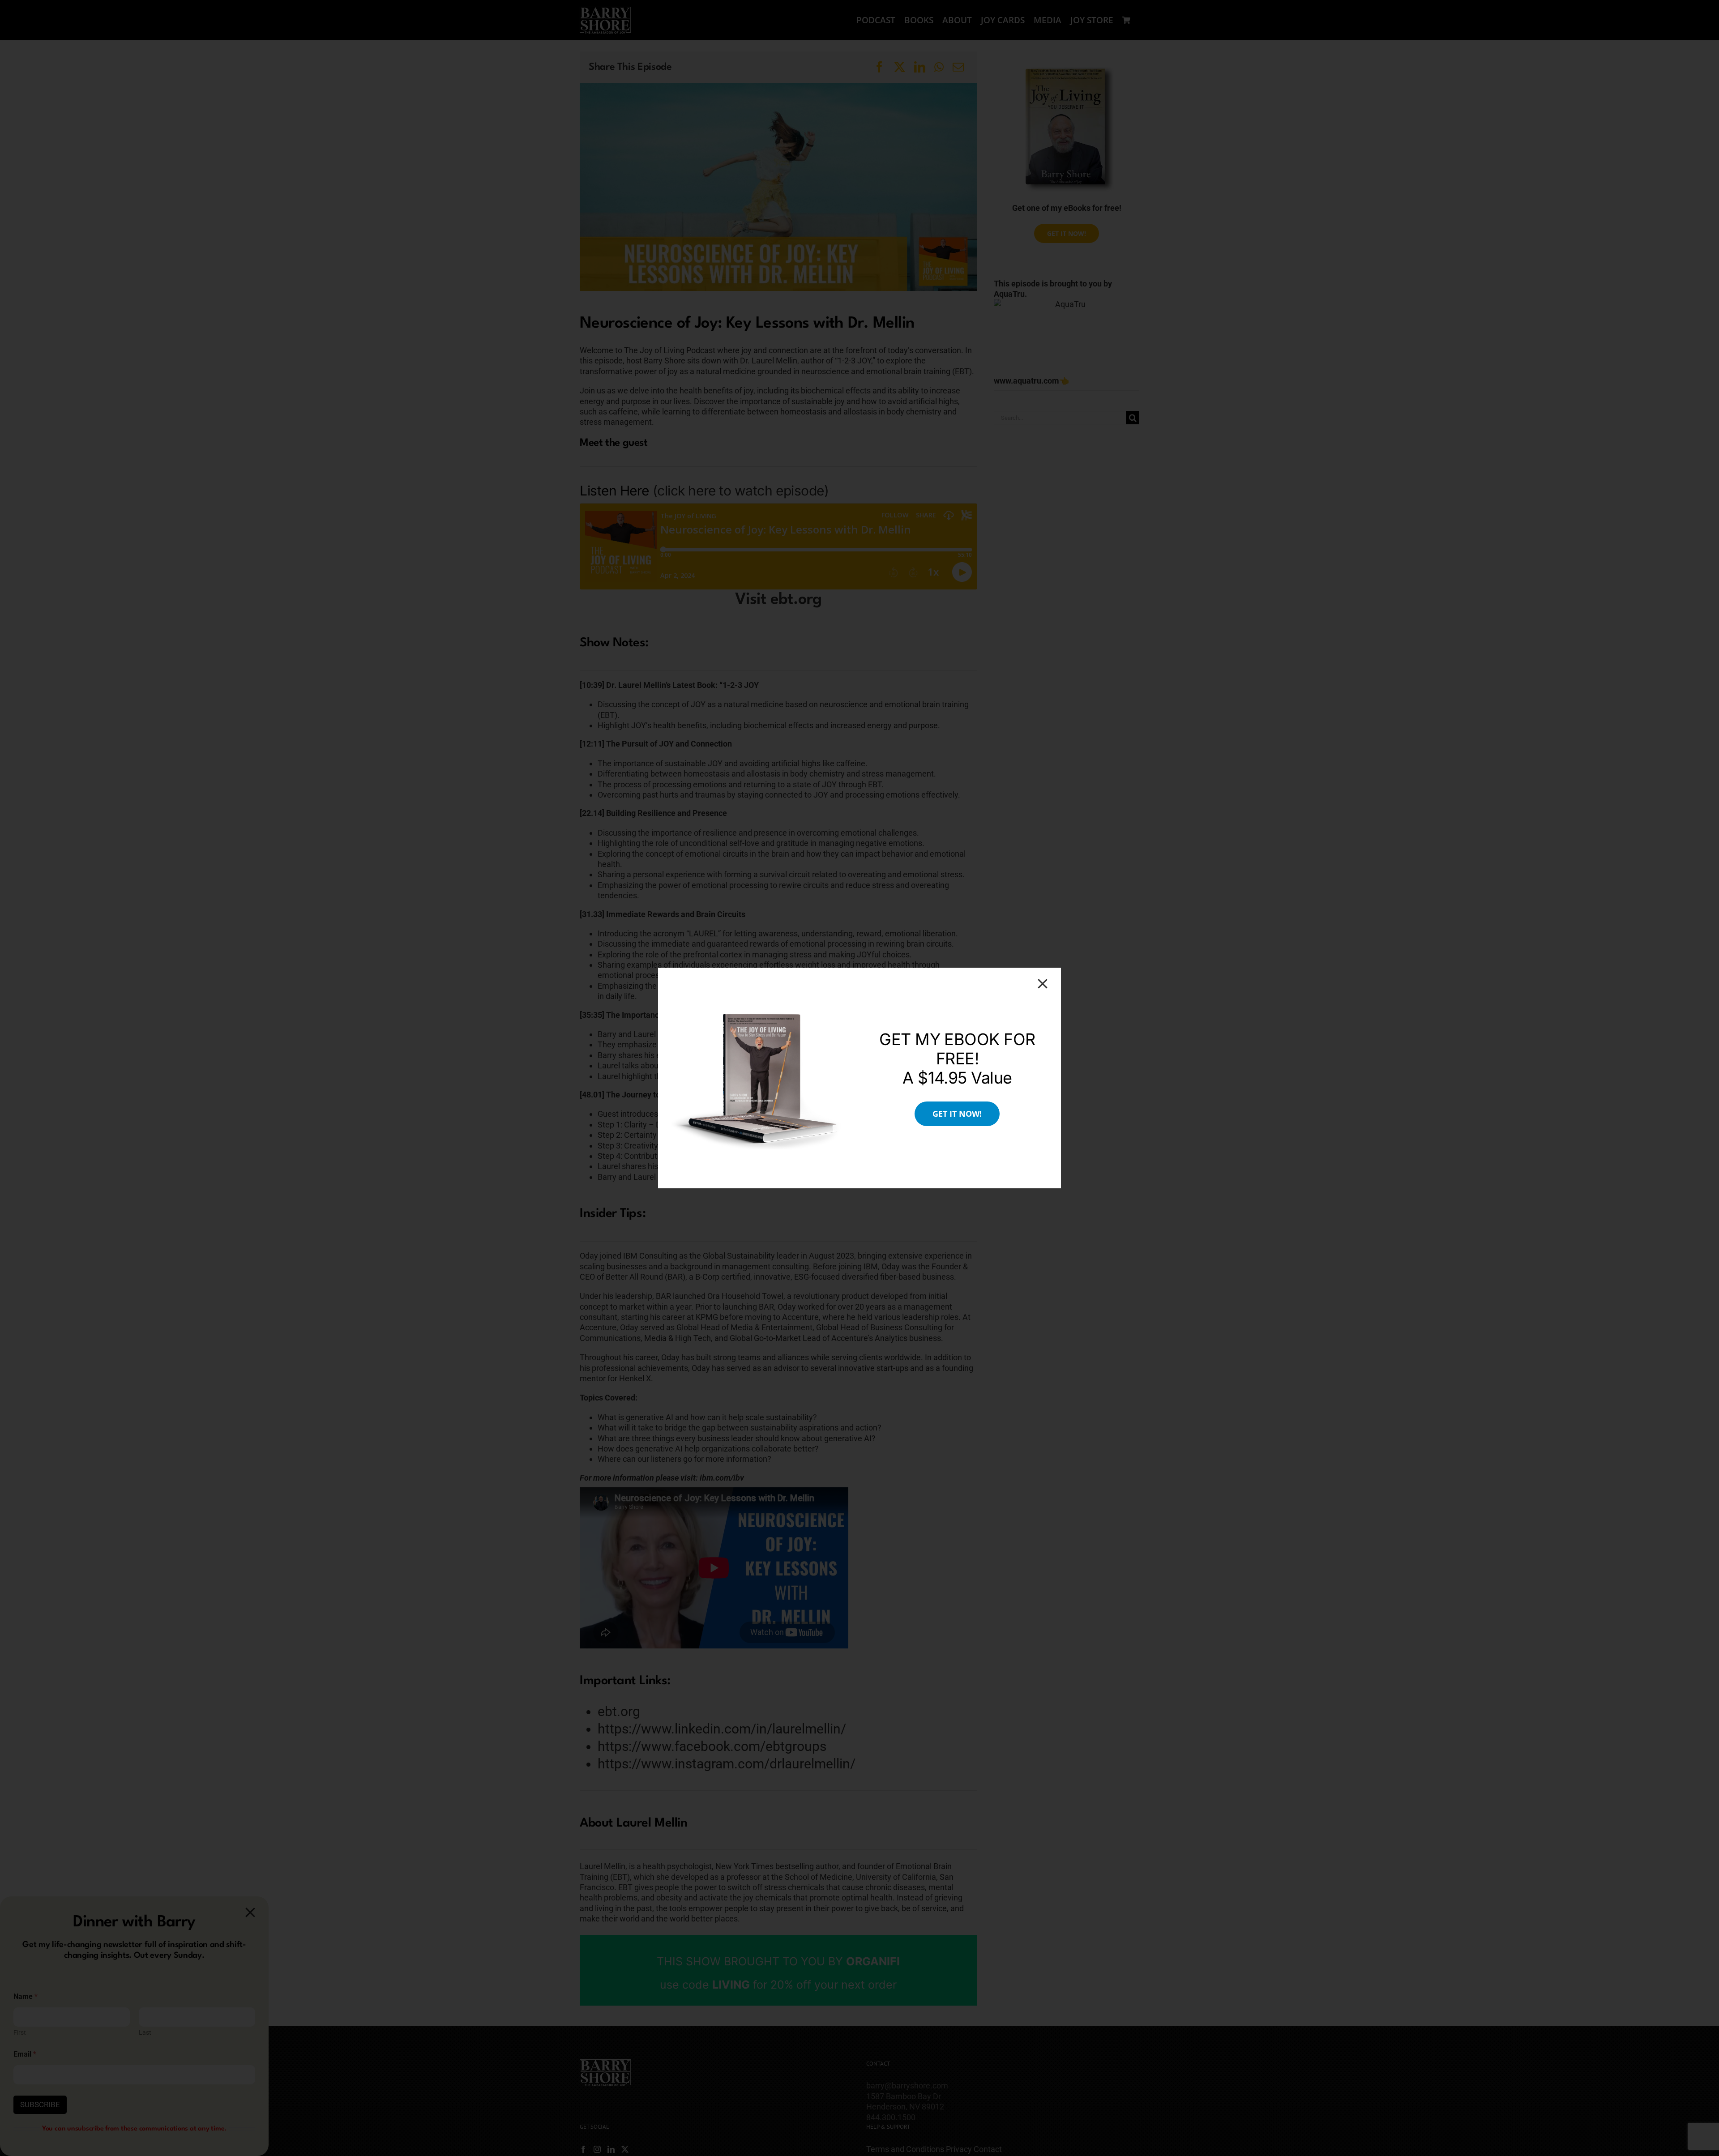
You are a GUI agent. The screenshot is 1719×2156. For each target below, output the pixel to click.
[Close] (1043, 984)
